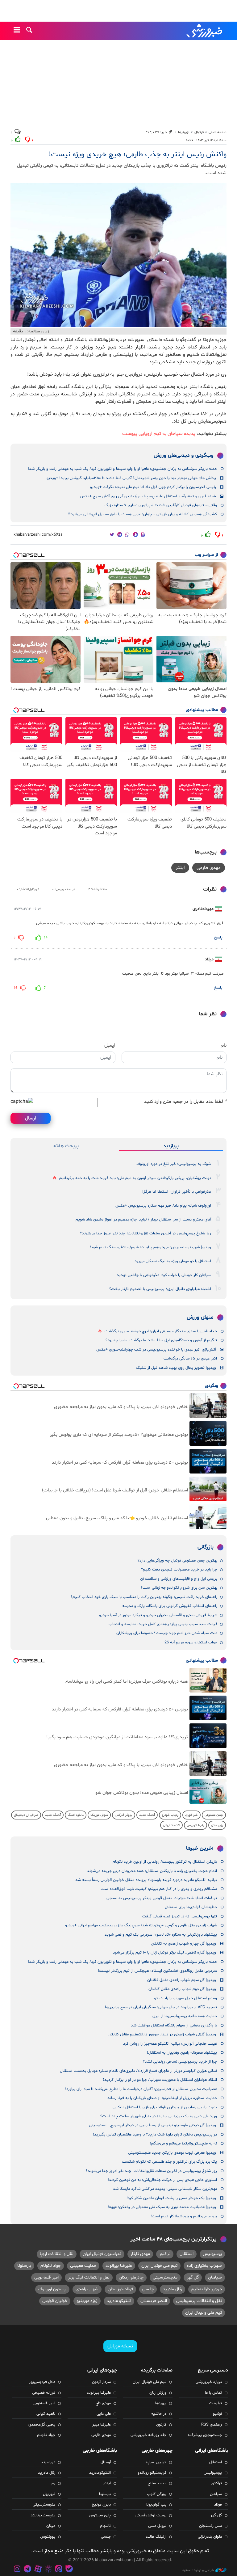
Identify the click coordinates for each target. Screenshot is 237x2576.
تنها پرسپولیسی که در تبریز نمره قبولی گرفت (180, 1916)
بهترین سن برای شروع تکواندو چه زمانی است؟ (179, 1588)
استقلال (187, 2254)
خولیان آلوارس (55, 2301)
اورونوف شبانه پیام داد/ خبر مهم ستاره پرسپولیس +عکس (163, 1206)
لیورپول (49, 2494)
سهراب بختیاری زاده (204, 2266)
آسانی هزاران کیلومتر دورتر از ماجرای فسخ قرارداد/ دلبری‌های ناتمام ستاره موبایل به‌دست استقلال (138, 2071)
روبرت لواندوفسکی (151, 2515)
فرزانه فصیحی (44, 2393)
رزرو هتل (217, 1825)
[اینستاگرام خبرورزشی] (17, 2570)
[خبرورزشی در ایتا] (59, 2570)
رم (53, 2483)
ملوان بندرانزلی (210, 2537)
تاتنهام (105, 2526)
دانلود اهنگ (76, 1815)
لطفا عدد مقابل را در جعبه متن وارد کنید (185, 1102)
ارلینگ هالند (156, 2537)
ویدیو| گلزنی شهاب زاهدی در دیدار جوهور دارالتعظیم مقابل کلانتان (162, 2034)
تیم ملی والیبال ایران (204, 2313)
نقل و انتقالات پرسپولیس (199, 2301)
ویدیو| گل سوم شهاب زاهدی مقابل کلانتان (182, 1980)
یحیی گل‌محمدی (42, 2425)
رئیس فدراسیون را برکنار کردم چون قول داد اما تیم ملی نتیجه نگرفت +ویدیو (153, 487)
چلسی (148, 2289)
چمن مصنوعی (214, 1815)
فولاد (218, 2505)
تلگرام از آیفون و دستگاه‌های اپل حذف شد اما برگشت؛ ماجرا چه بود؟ (161, 1340)
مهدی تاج (103, 2403)
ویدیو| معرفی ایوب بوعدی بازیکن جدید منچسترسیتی (172, 2153)
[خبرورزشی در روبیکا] (48, 2570)
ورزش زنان (158, 2393)
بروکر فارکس (124, 1815)
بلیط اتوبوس (195, 1825)
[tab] (171, 1146)
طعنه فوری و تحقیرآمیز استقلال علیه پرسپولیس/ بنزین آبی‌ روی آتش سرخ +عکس (148, 496)
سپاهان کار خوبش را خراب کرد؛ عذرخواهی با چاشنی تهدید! (163, 1275)
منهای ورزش (200, 1318)
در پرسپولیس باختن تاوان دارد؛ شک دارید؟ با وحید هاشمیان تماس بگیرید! (155, 2135)
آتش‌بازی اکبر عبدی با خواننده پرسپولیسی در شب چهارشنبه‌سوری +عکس (156, 1350)
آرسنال (106, 2462)
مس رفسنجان (210, 2526)
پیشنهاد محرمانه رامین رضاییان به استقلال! (182, 2053)
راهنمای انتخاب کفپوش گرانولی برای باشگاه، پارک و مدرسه (170, 1606)
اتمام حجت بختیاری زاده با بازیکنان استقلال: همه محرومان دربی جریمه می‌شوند (152, 1871)
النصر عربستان (154, 2301)
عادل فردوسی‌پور (42, 2382)
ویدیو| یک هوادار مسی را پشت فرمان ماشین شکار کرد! (171, 2198)
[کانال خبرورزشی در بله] (69, 2570)
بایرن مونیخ (101, 2505)
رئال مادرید (173, 2289)
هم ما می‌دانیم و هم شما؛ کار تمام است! (184, 2216)
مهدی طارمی (209, 868)
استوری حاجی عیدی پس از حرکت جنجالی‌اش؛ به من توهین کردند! (162, 2180)
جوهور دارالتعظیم (207, 2289)
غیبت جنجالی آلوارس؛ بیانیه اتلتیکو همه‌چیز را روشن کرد (170, 2044)
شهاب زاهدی (87, 2289)
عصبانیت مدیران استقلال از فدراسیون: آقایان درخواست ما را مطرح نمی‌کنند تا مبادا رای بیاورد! (141, 2089)
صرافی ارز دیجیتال (26, 1815)
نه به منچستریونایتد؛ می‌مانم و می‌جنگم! (183, 2144)
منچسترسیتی (165, 2277)
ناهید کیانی (46, 2414)
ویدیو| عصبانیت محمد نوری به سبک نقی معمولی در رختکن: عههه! (162, 2207)
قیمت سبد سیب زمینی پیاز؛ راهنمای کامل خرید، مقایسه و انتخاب (163, 1624)
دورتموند (48, 2462)
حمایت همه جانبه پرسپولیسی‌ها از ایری (185, 2016)
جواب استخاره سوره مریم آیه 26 (191, 1642)
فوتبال (199, 132)
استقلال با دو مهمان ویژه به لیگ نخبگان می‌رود (173, 1261)
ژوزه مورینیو (87, 2301)
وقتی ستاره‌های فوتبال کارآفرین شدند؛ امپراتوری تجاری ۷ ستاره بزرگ (161, 505)
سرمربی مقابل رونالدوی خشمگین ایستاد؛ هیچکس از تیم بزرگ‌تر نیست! (157, 1971)
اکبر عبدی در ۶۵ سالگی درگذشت (190, 1359)
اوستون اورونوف (52, 2289)
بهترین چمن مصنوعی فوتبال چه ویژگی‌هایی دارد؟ (177, 1561)
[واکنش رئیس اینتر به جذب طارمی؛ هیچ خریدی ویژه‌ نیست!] (118, 255)
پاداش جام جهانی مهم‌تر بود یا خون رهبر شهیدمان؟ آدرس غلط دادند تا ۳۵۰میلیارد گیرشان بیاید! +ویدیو (131, 478)
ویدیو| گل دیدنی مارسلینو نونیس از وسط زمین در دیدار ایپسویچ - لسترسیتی (152, 2125)
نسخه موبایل (120, 2346)
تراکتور (165, 2254)
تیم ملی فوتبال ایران (159, 2266)
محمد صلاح (157, 2483)
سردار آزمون (101, 2382)
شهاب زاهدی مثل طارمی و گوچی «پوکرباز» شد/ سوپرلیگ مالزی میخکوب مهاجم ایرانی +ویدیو (141, 1925)
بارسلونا (24, 2266)
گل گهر (193, 2277)
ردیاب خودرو (170, 1815)
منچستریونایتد (43, 2515)
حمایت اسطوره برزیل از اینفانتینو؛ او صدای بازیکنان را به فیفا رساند (162, 2098)
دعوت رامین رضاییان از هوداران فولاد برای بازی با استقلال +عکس (165, 2107)
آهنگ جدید (147, 1815)
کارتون (161, 2425)
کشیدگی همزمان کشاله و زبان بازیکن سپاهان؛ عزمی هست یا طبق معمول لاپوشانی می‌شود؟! (142, 514)
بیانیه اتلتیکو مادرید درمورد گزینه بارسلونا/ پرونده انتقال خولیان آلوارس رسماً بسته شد (146, 1880)
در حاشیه (159, 2414)
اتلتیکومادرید (100, 2473)
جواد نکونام (51, 2266)
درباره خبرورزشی (209, 2382)
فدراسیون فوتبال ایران (102, 2254)
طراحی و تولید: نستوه (198, 2570)
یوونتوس (48, 2537)
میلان (51, 2526)
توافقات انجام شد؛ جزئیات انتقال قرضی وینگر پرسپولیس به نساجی (162, 1898)
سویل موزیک (99, 1815)
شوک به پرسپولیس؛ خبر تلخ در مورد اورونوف (174, 1164)
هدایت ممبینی (83, 2266)
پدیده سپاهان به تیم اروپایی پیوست (159, 434)
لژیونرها (184, 132)
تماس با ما (213, 2393)
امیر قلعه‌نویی (46, 2277)
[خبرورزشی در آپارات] (38, 2570)
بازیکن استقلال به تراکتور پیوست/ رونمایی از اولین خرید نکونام (165, 1862)
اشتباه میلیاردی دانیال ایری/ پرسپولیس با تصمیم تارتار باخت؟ (160, 1289)
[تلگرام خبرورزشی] (28, 2570)
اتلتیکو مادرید (119, 2301)
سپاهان (215, 2277)
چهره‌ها (161, 2403)
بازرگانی (206, 1547)
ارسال (31, 1118)
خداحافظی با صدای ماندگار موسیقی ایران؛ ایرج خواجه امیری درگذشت (161, 1331)
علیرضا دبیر (102, 2425)
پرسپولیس (212, 2254)
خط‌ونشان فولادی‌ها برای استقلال (191, 1907)
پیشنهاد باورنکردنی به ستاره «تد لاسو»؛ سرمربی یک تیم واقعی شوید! (160, 1935)
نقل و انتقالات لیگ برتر (89, 2277)
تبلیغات (215, 2403)
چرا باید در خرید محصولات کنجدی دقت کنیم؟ (179, 1570)
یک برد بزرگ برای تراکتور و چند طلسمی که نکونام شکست (169, 2162)
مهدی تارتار (140, 2254)
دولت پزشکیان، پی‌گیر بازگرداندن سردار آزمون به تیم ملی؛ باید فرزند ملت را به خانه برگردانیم (135, 1178)
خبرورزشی (205, 31)
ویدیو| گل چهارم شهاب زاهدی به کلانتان (183, 1944)
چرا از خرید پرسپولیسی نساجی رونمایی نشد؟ (180, 2062)
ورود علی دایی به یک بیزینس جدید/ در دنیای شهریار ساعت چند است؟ (159, 2116)
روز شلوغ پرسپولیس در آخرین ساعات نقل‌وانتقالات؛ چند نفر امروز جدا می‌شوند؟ (146, 1233)
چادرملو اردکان (131, 2277)
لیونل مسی (157, 2526)
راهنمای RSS (212, 2425)
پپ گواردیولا (156, 2505)
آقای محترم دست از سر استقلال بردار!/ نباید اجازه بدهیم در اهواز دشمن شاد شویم (143, 1220)
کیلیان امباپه (156, 2462)
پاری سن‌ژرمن (100, 2515)
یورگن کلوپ (157, 2494)
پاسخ (218, 938)
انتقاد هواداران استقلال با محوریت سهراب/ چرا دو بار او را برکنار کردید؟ (160, 2080)
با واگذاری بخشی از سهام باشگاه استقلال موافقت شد (174, 2026)
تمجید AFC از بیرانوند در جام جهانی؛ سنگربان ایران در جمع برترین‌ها (161, 2007)
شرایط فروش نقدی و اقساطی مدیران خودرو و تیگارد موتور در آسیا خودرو (158, 1615)
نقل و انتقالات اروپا (57, 2254)
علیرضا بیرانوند (119, 2266)
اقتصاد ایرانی (171, 1825)
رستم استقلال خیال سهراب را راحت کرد (185, 1998)
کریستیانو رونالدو (152, 2473)
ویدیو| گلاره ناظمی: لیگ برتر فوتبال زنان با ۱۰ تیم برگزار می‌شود (164, 1953)
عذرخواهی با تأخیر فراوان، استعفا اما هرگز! (177, 1192)
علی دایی (104, 2414)
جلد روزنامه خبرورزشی (148, 2435)
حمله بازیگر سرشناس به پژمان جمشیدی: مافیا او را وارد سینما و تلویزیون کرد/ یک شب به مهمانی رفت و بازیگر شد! (122, 469)
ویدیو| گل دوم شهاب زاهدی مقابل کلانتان (182, 1989)
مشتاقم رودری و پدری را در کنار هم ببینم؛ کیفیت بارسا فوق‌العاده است (159, 1889)
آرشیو (217, 2414)
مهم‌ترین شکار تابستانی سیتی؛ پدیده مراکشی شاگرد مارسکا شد (165, 2189)
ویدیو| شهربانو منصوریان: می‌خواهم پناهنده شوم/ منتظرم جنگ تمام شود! (150, 1247)
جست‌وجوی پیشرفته (205, 2435)
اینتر (180, 868)
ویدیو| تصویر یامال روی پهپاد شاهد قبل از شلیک (176, 1368)
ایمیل (110, 1045)
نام (224, 1045)
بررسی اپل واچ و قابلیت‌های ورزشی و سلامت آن (179, 1579)
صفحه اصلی (218, 132)
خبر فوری (191, 1815)
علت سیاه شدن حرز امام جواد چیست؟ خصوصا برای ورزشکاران (167, 1633)
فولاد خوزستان (120, 2289)
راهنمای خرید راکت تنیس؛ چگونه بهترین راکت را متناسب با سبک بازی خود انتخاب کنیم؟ (144, 1597)
